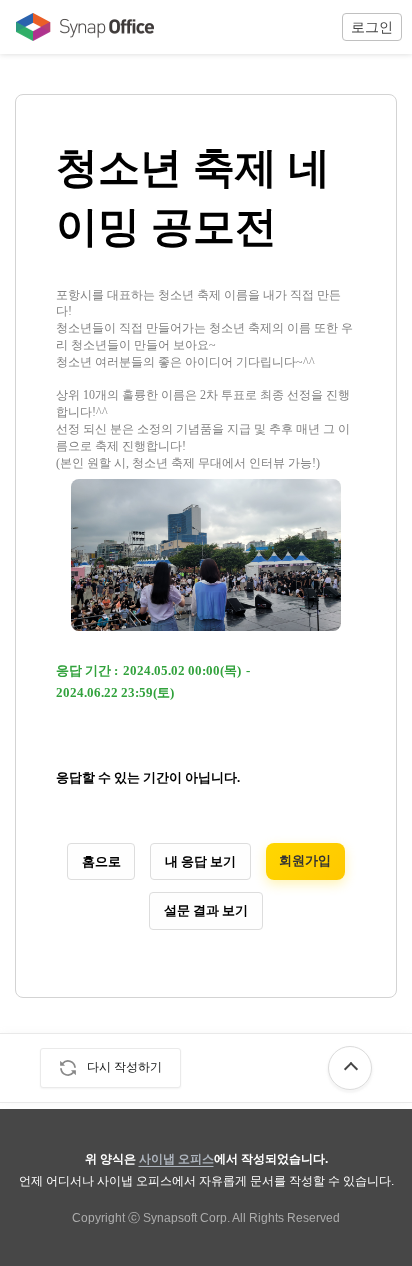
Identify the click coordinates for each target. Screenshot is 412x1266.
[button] (372, 27)
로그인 (372, 27)
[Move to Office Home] (80, 27)
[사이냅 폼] (80, 27)
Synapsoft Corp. (186, 1218)
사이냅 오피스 (176, 1159)
